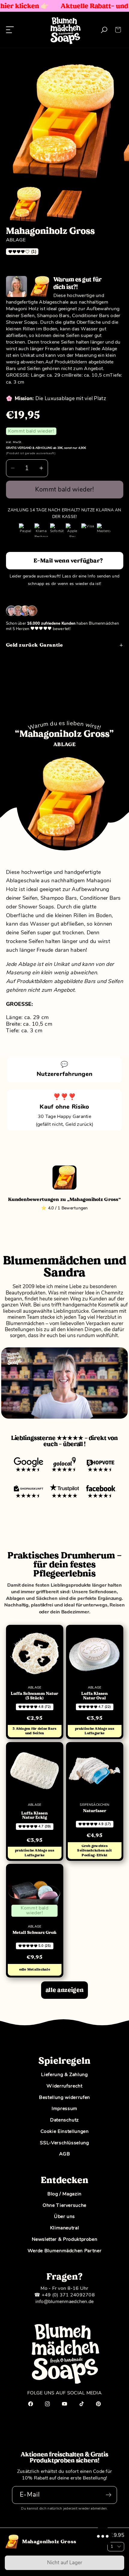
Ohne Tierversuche (64, 2205)
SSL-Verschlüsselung (64, 2143)
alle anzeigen (64, 1990)
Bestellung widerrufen (64, 2097)
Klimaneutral (65, 2228)
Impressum (64, 2109)
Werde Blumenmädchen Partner (65, 2251)
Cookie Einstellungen (65, 2131)
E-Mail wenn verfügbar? (68, 561)
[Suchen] (104, 30)
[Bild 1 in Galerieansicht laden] (25, 204)
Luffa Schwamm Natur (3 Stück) (34, 1696)
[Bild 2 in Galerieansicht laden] (64, 204)
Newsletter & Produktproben (65, 2239)
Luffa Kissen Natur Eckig (34, 1815)
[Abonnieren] (108, 2495)
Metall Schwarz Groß (34, 1933)
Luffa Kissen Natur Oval (94, 1696)
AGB (65, 2154)
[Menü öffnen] (10, 30)
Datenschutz (64, 2120)
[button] (118, 30)
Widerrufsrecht (64, 2086)
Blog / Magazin (64, 2194)
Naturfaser (95, 1811)
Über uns (64, 2216)
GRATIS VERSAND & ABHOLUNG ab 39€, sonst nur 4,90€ (46, 448)
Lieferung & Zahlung (64, 2075)
